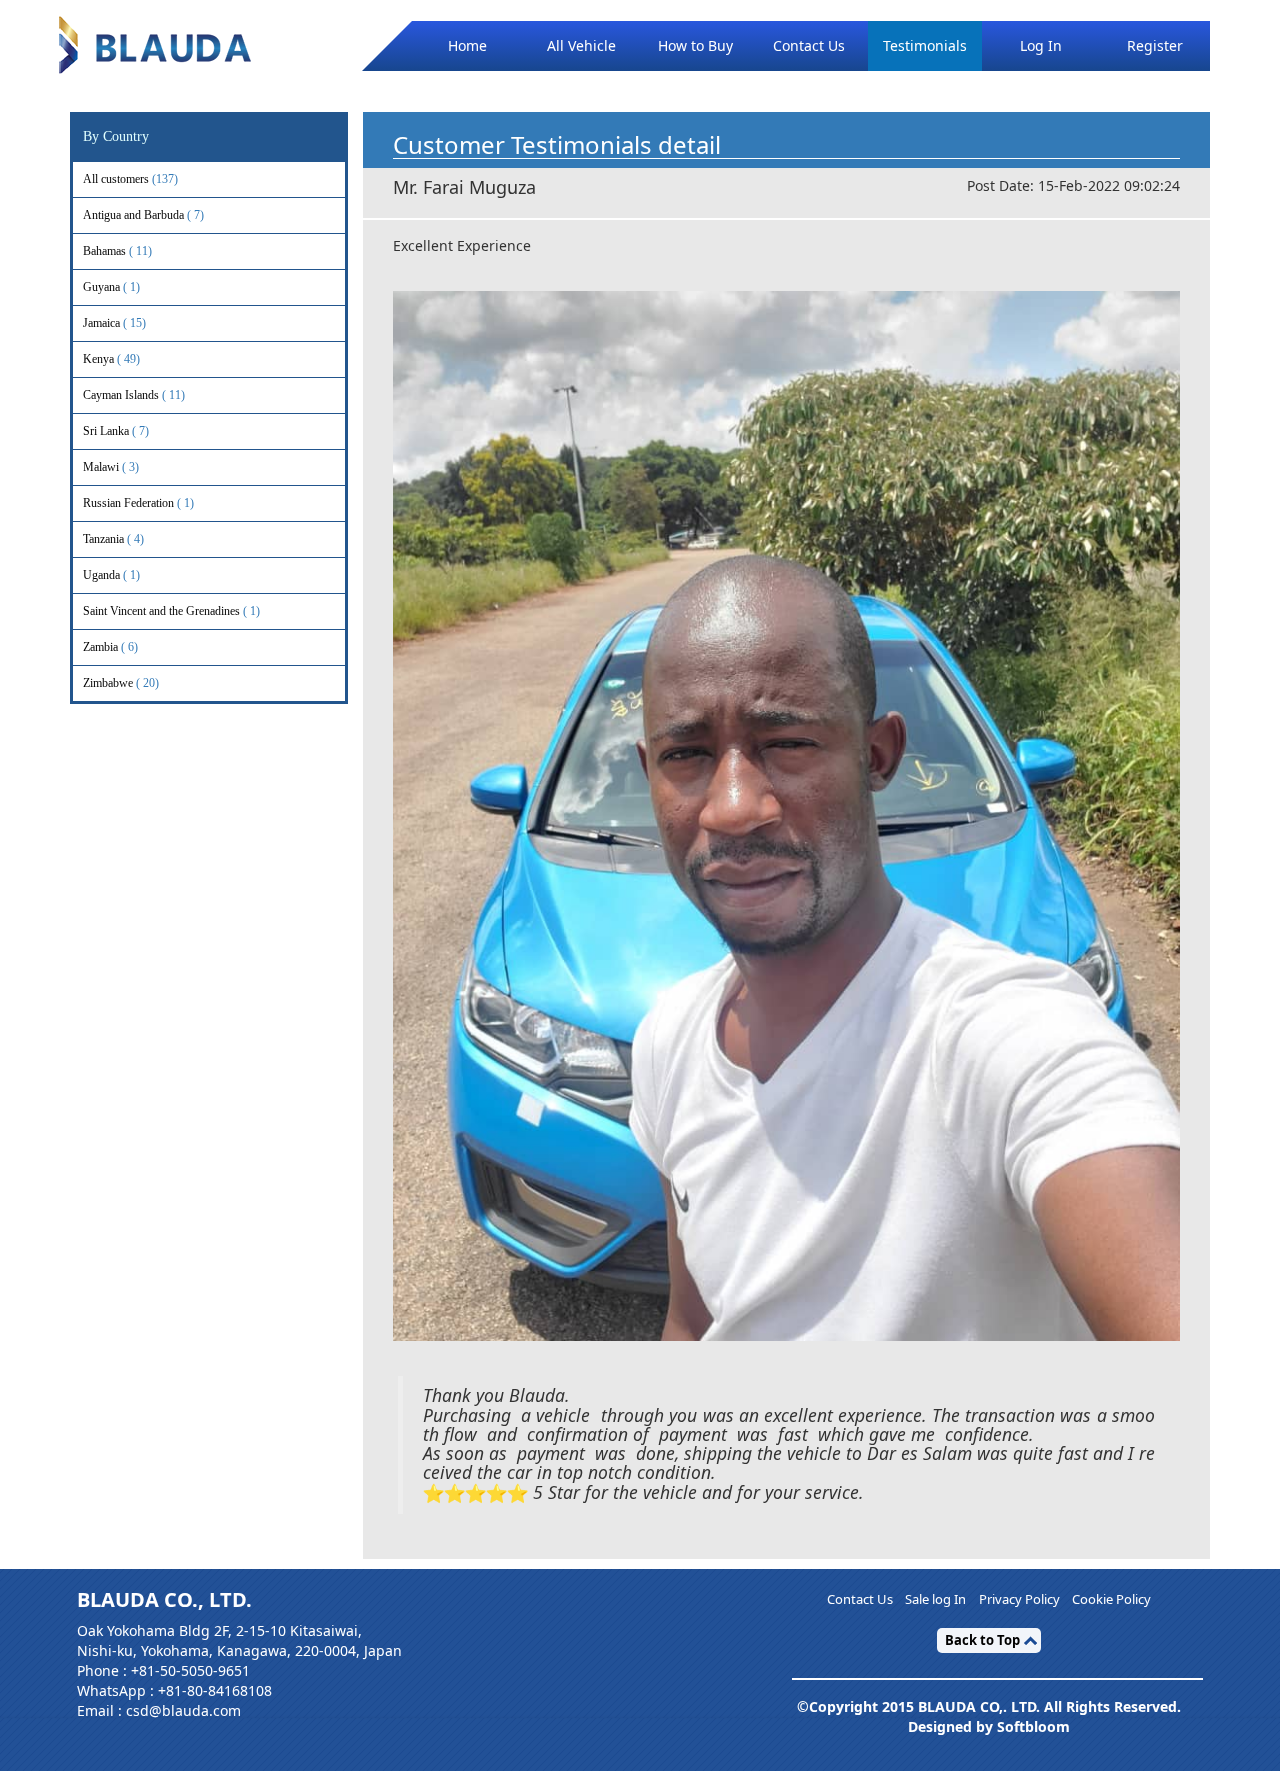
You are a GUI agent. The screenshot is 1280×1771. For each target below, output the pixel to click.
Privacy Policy (1019, 1600)
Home (467, 45)
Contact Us (809, 45)
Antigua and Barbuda (143, 215)
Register (1155, 45)
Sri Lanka (116, 431)
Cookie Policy (1111, 1600)
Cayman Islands (134, 395)
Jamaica (114, 323)
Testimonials (925, 45)
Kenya (111, 359)
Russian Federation (138, 503)
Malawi (111, 467)
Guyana (111, 287)
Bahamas (117, 251)
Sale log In (935, 1600)
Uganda (111, 575)
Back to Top (982, 1640)
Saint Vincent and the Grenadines (171, 611)
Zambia (110, 647)
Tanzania (113, 539)
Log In (1041, 45)
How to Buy (695, 45)
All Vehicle (581, 45)
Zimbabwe (121, 683)
